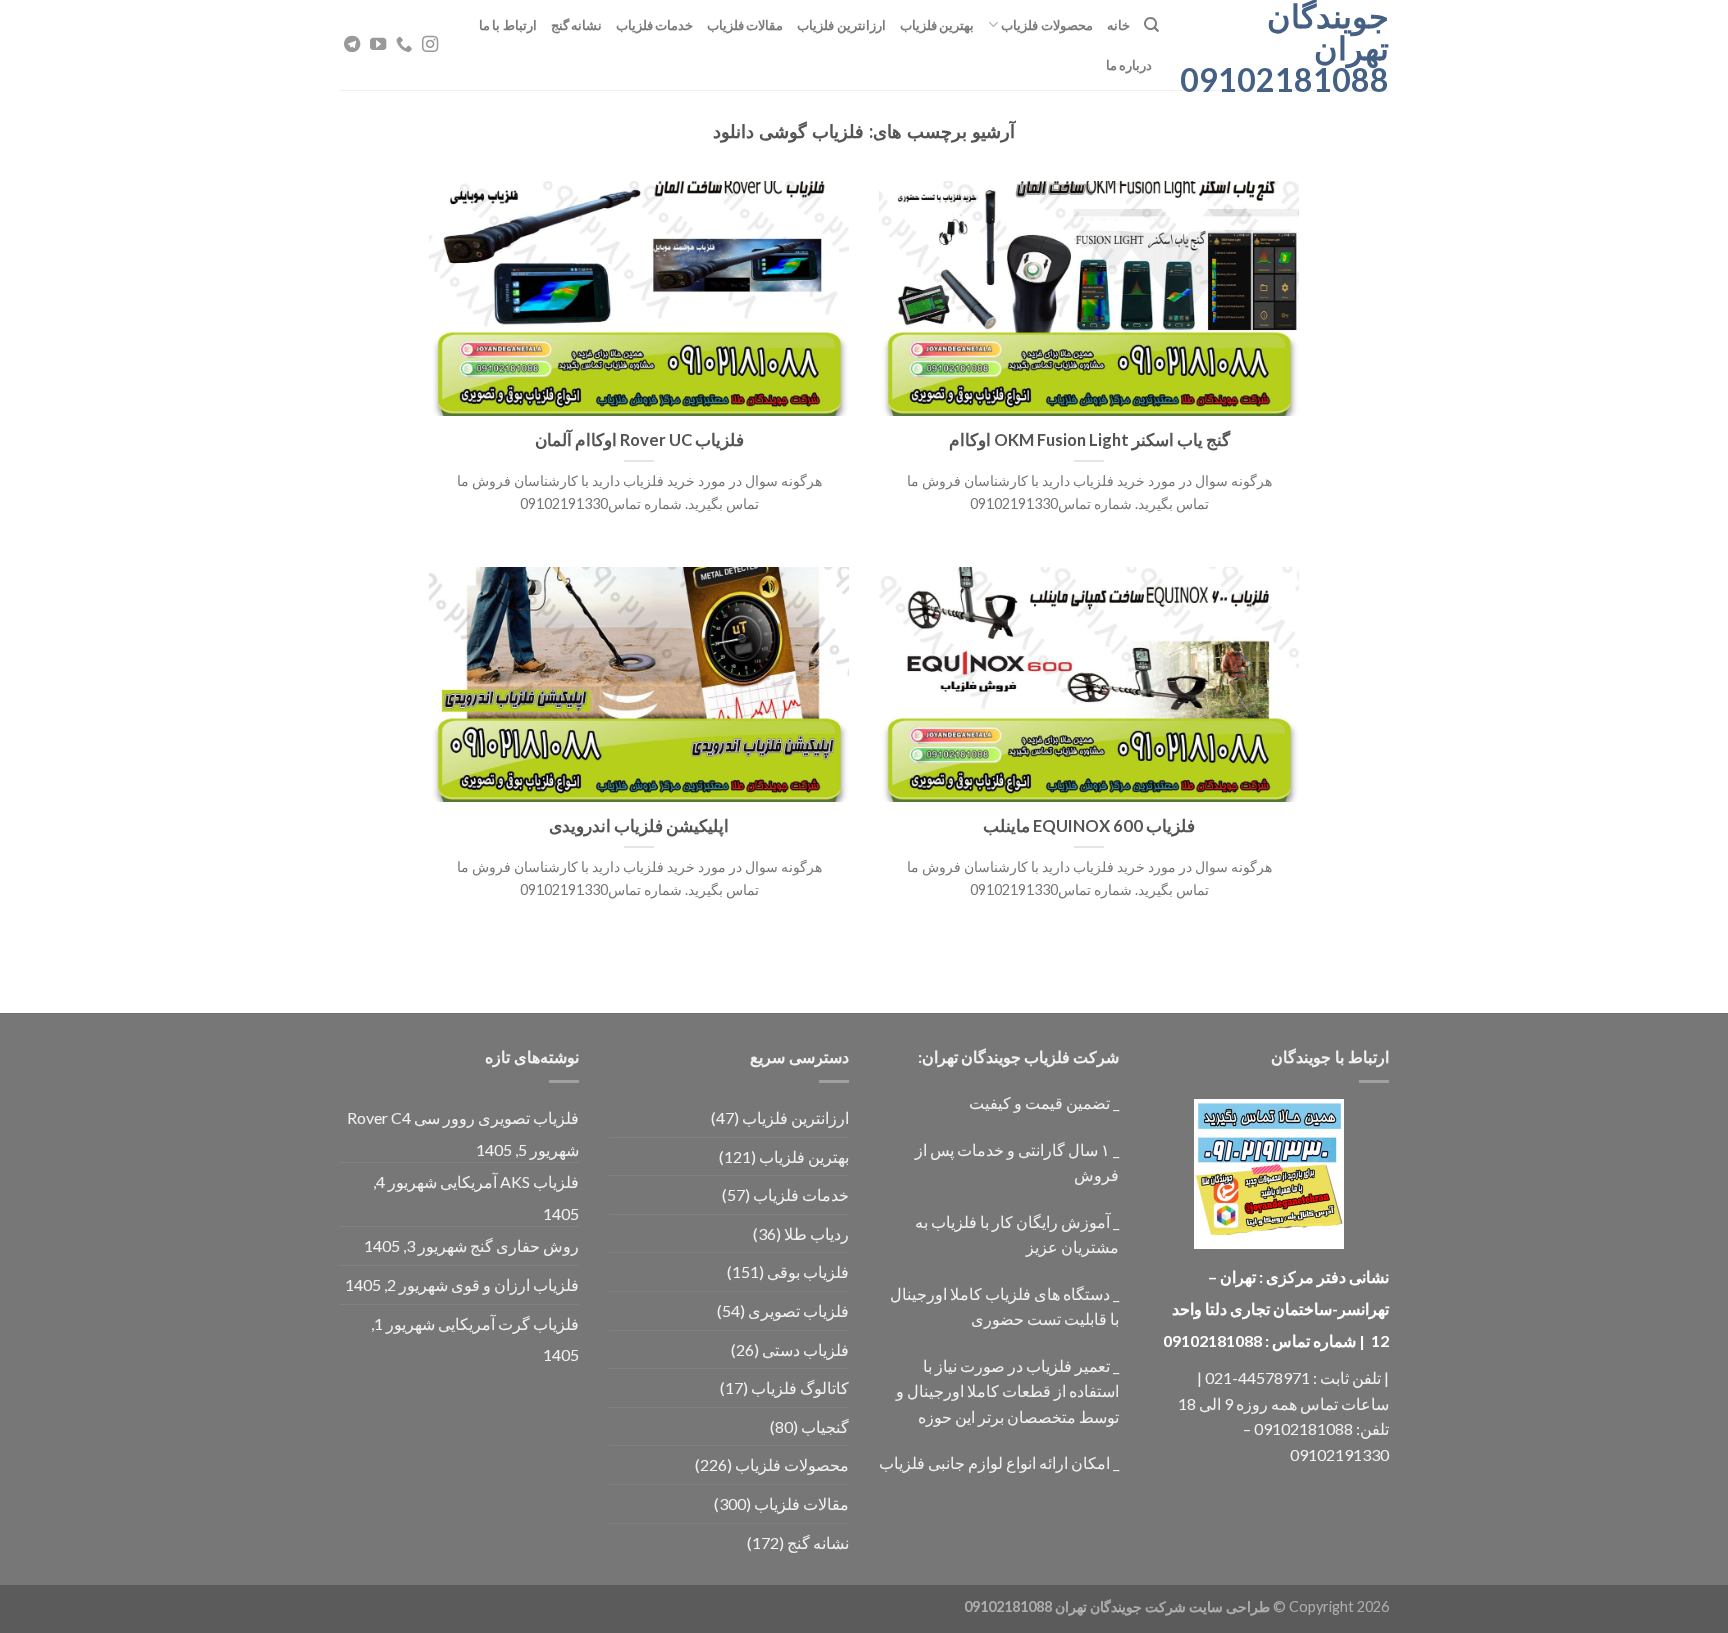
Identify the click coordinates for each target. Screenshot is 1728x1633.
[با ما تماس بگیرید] (404, 45)
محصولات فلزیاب (1046, 25)
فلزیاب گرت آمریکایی (508, 1323)
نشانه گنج (576, 25)
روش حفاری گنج (524, 1245)
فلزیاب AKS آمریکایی (509, 1181)
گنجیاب (825, 1426)
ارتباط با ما (508, 25)
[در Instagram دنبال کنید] (430, 45)
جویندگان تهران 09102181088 (1289, 48)
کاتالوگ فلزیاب (800, 1387)
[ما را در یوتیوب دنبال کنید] (378, 45)
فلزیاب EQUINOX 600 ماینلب (1089, 826)
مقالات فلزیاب (745, 25)
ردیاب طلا (816, 1233)
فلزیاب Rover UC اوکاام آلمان (639, 440)
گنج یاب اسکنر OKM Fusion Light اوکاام (1089, 440)
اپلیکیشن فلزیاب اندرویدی (639, 826)
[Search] (1151, 25)
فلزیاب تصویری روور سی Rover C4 (463, 1117)
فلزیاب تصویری (798, 1310)
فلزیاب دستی (805, 1349)
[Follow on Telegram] (352, 45)
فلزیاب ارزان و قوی (515, 1284)
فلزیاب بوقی (808, 1271)
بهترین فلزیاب (937, 25)
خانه (1118, 25)
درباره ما (1129, 65)
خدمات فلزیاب (654, 25)
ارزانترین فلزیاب (841, 25)
